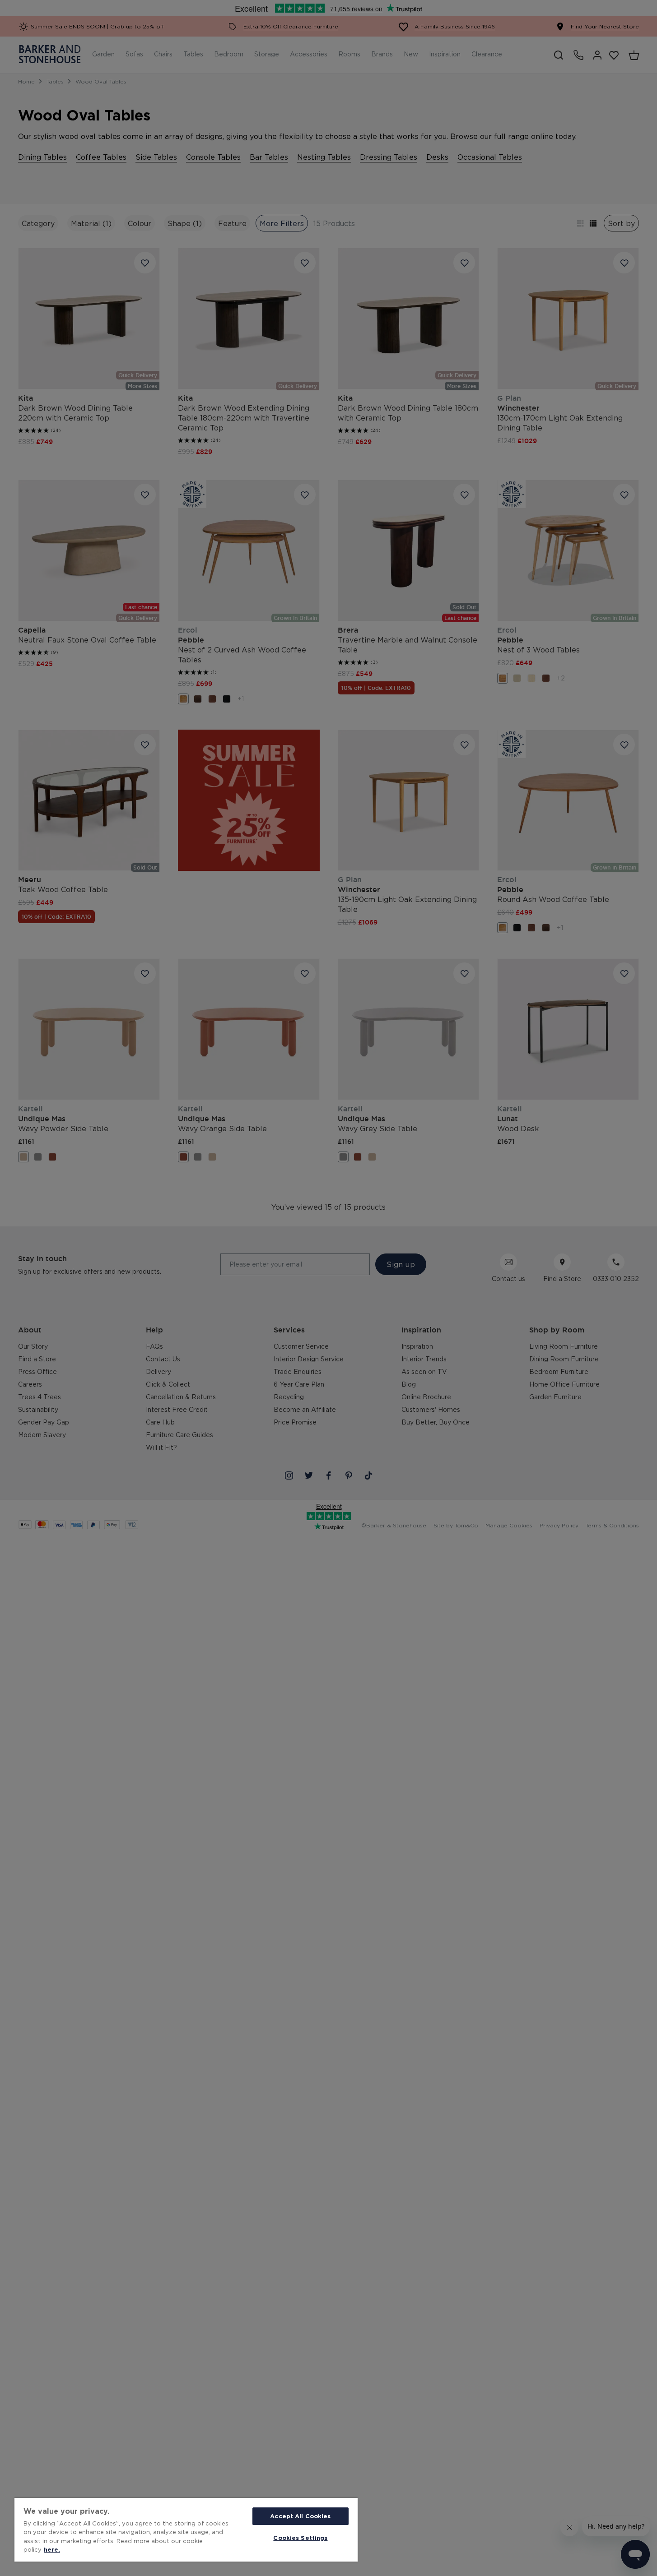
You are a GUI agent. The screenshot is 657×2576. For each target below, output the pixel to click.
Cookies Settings (300, 2538)
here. (52, 2549)
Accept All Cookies (300, 2516)
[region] (186, 2530)
